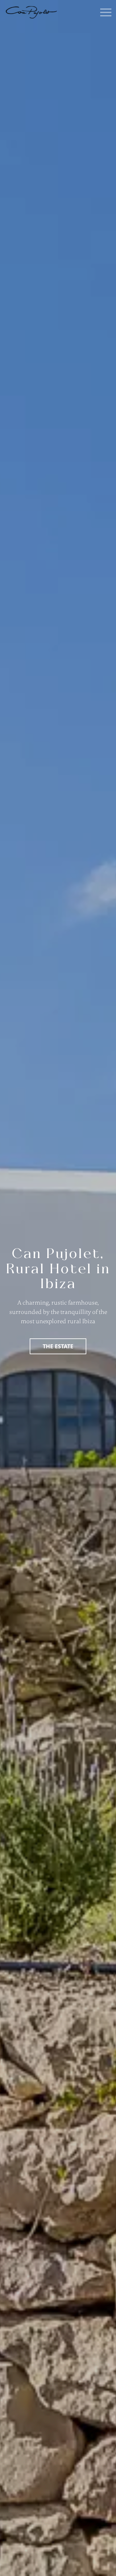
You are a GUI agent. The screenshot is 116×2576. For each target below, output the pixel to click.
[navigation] (31, 12)
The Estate (58, 1346)
